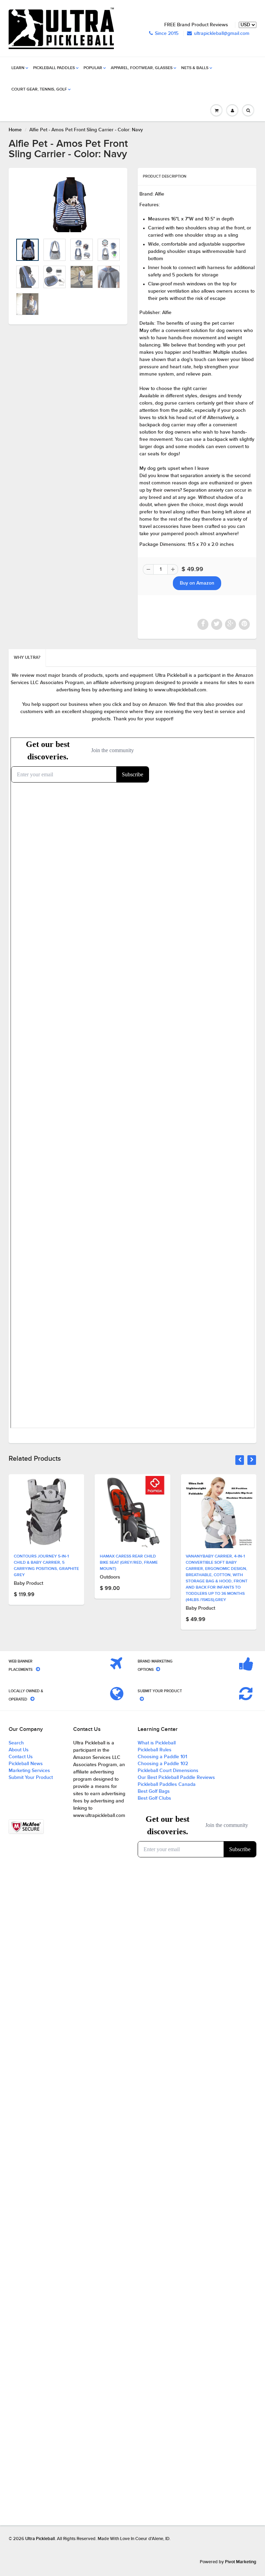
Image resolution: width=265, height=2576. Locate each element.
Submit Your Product (31, 1778)
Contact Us (21, 1757)
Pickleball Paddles (54, 68)
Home (15, 130)
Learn (18, 68)
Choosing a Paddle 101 (162, 1757)
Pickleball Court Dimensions (168, 1771)
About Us (19, 1750)
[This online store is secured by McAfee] (26, 1827)
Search (16, 1743)
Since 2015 (167, 34)
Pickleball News (26, 1764)
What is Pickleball (157, 1743)
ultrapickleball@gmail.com (222, 34)
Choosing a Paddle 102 (163, 1764)
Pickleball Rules (155, 1750)
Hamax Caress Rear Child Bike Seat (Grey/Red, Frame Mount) (129, 1563)
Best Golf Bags (154, 1791)
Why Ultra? (27, 658)
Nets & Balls (195, 68)
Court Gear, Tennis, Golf (39, 89)
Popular (93, 68)
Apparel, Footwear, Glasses (142, 68)
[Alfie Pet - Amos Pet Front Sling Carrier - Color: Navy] (68, 205)
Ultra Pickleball (40, 2539)
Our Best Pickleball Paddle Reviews (176, 1778)
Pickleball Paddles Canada (167, 1784)
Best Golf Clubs (154, 1798)
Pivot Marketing (241, 2562)
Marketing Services (29, 1771)
